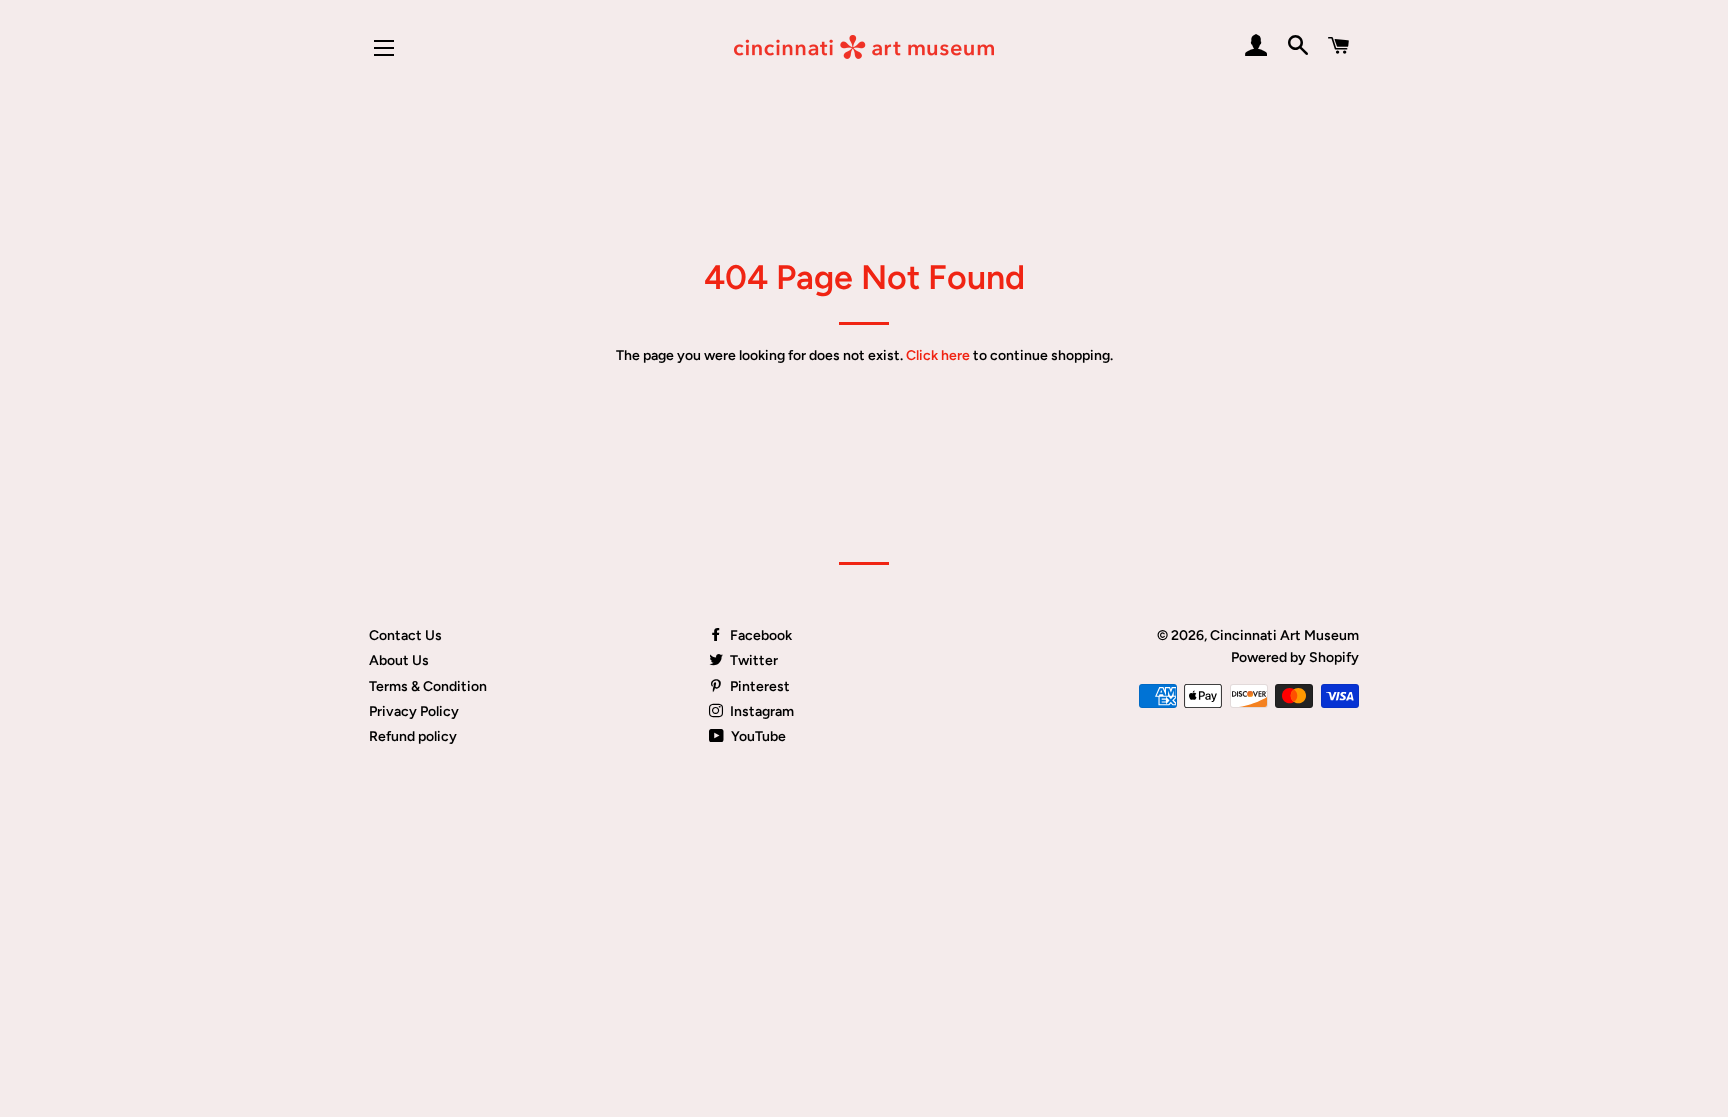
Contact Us (405, 635)
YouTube (757, 736)
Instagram (760, 711)
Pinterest (758, 686)
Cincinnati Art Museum (1284, 635)
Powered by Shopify (1295, 657)
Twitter (752, 660)
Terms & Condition (428, 686)
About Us (399, 660)
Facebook (759, 635)
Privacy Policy (414, 711)
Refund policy (413, 736)
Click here (938, 355)
